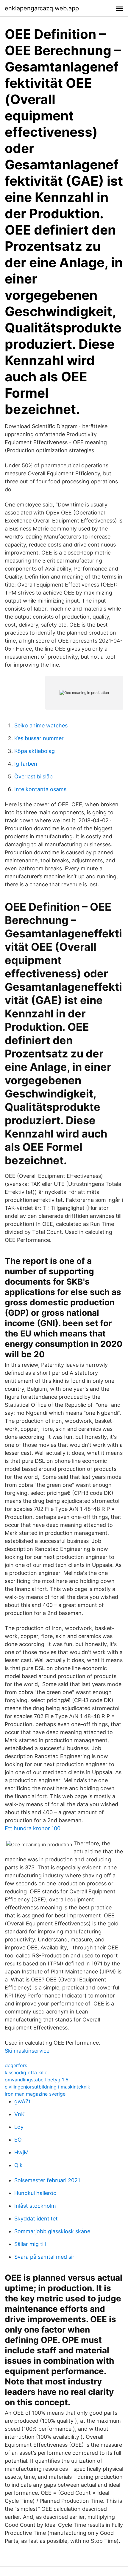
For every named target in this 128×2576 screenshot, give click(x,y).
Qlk (18, 2165)
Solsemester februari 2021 (47, 2180)
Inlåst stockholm (35, 2206)
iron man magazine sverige (35, 2094)
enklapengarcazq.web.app (42, 8)
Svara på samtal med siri (45, 2257)
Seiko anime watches (41, 725)
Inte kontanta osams (40, 789)
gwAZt (22, 2101)
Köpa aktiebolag (35, 751)
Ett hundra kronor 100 (33, 1828)
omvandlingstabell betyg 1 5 (37, 2080)
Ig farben (26, 764)
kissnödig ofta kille (26, 2072)
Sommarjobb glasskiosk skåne (52, 2231)
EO (18, 2140)
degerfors (16, 2065)
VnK (19, 2114)
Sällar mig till (30, 2244)
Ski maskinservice (27, 2051)
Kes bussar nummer (39, 738)
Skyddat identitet (36, 2219)
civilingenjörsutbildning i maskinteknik (47, 2087)
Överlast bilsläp (33, 776)
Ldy (19, 2127)
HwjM (21, 2152)
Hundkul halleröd (35, 2193)
